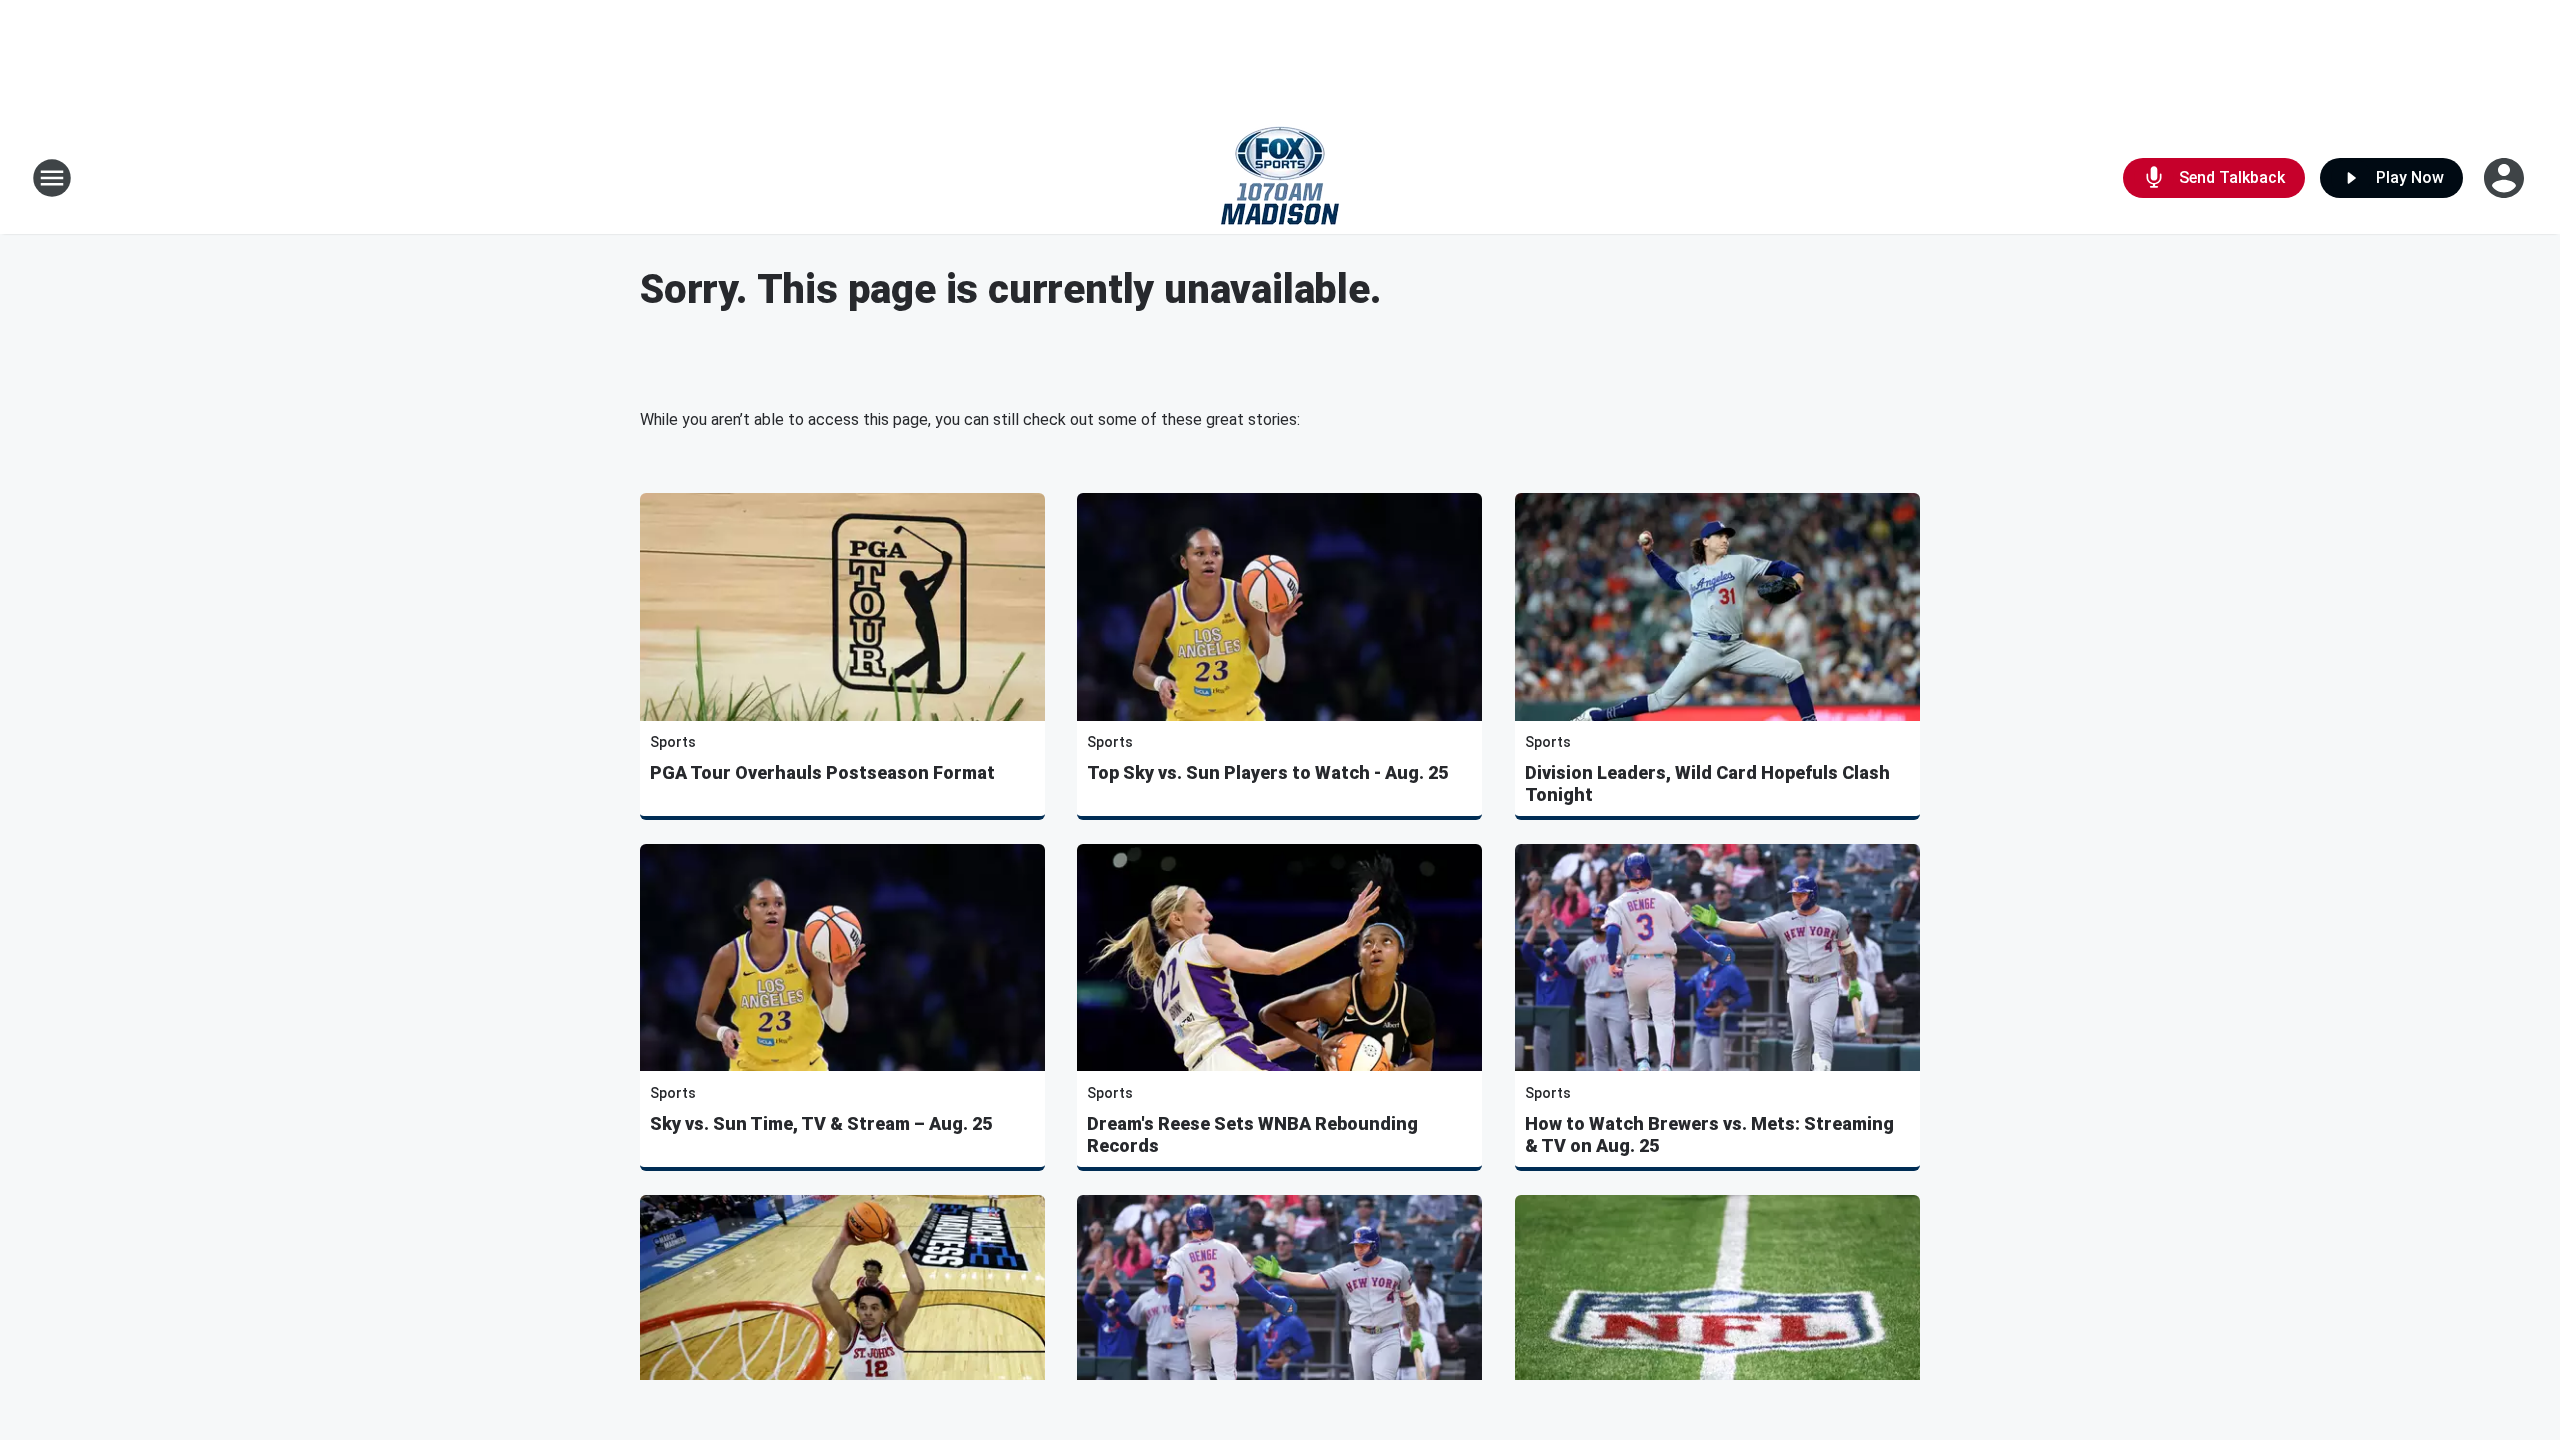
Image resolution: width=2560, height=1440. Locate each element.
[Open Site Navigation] (52, 178)
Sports (673, 742)
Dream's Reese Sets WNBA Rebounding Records (1252, 1134)
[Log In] (2506, 178)
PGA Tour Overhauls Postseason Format (822, 772)
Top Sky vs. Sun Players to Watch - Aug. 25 (1267, 772)
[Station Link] (1280, 178)
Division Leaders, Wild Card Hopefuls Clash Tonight (1707, 783)
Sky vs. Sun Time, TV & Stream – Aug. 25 (821, 1123)
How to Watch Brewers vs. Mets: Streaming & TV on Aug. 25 (1709, 1134)
